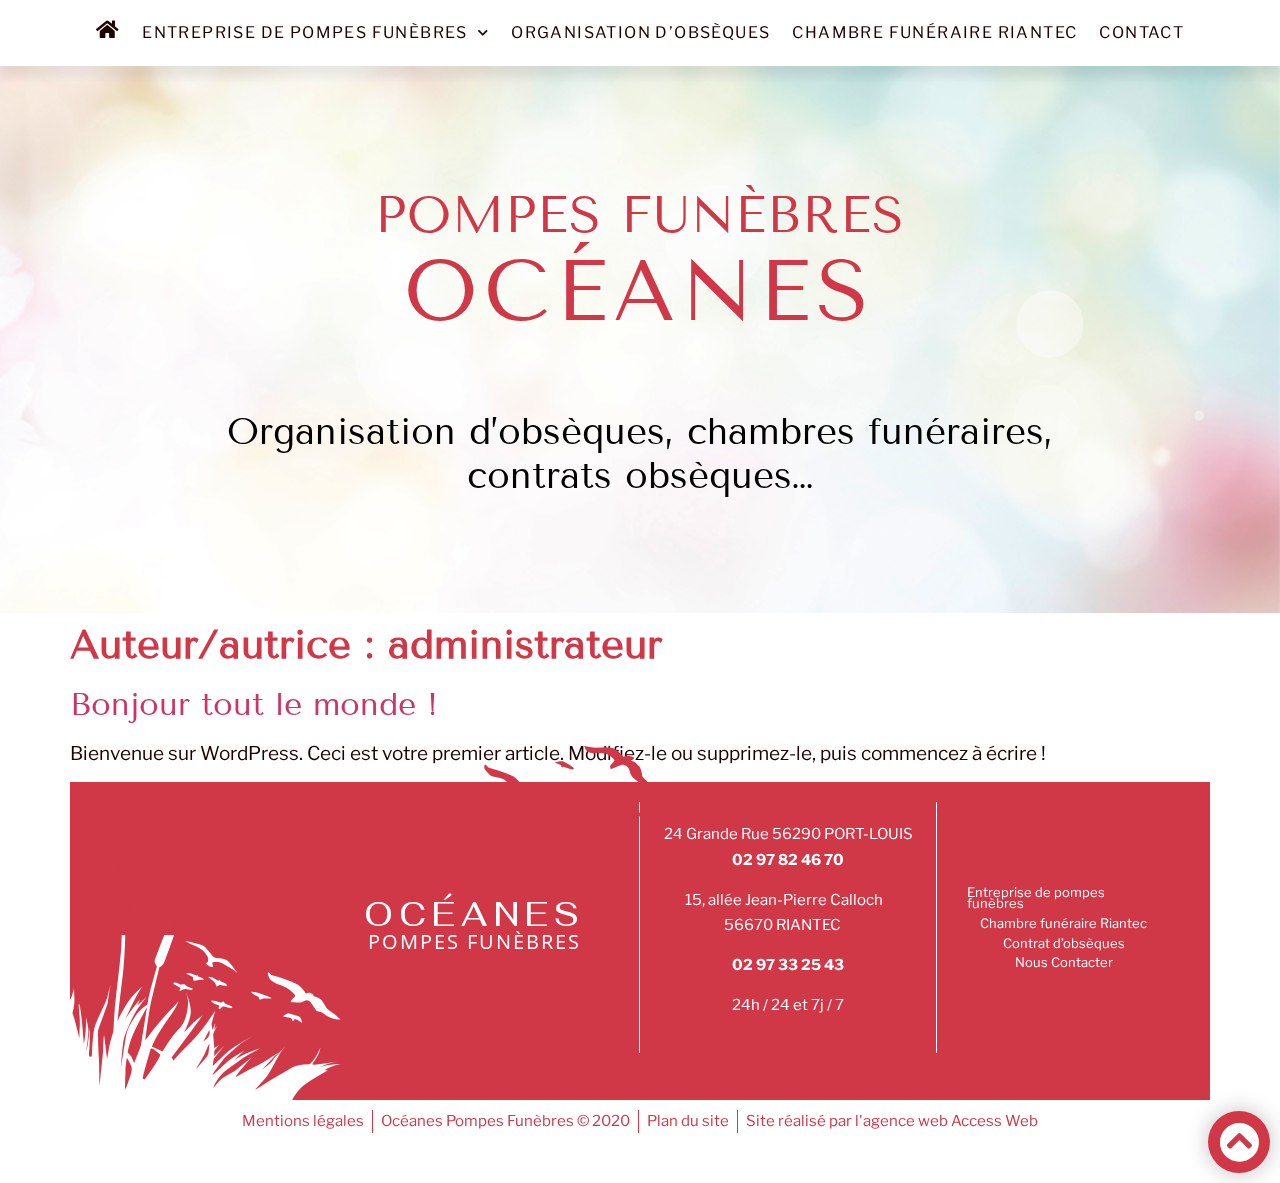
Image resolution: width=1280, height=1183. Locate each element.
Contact (1141, 32)
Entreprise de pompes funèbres (305, 32)
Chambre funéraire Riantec (934, 32)
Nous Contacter (1064, 962)
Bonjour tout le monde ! (254, 704)
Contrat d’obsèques (1064, 943)
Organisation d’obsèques (640, 32)
